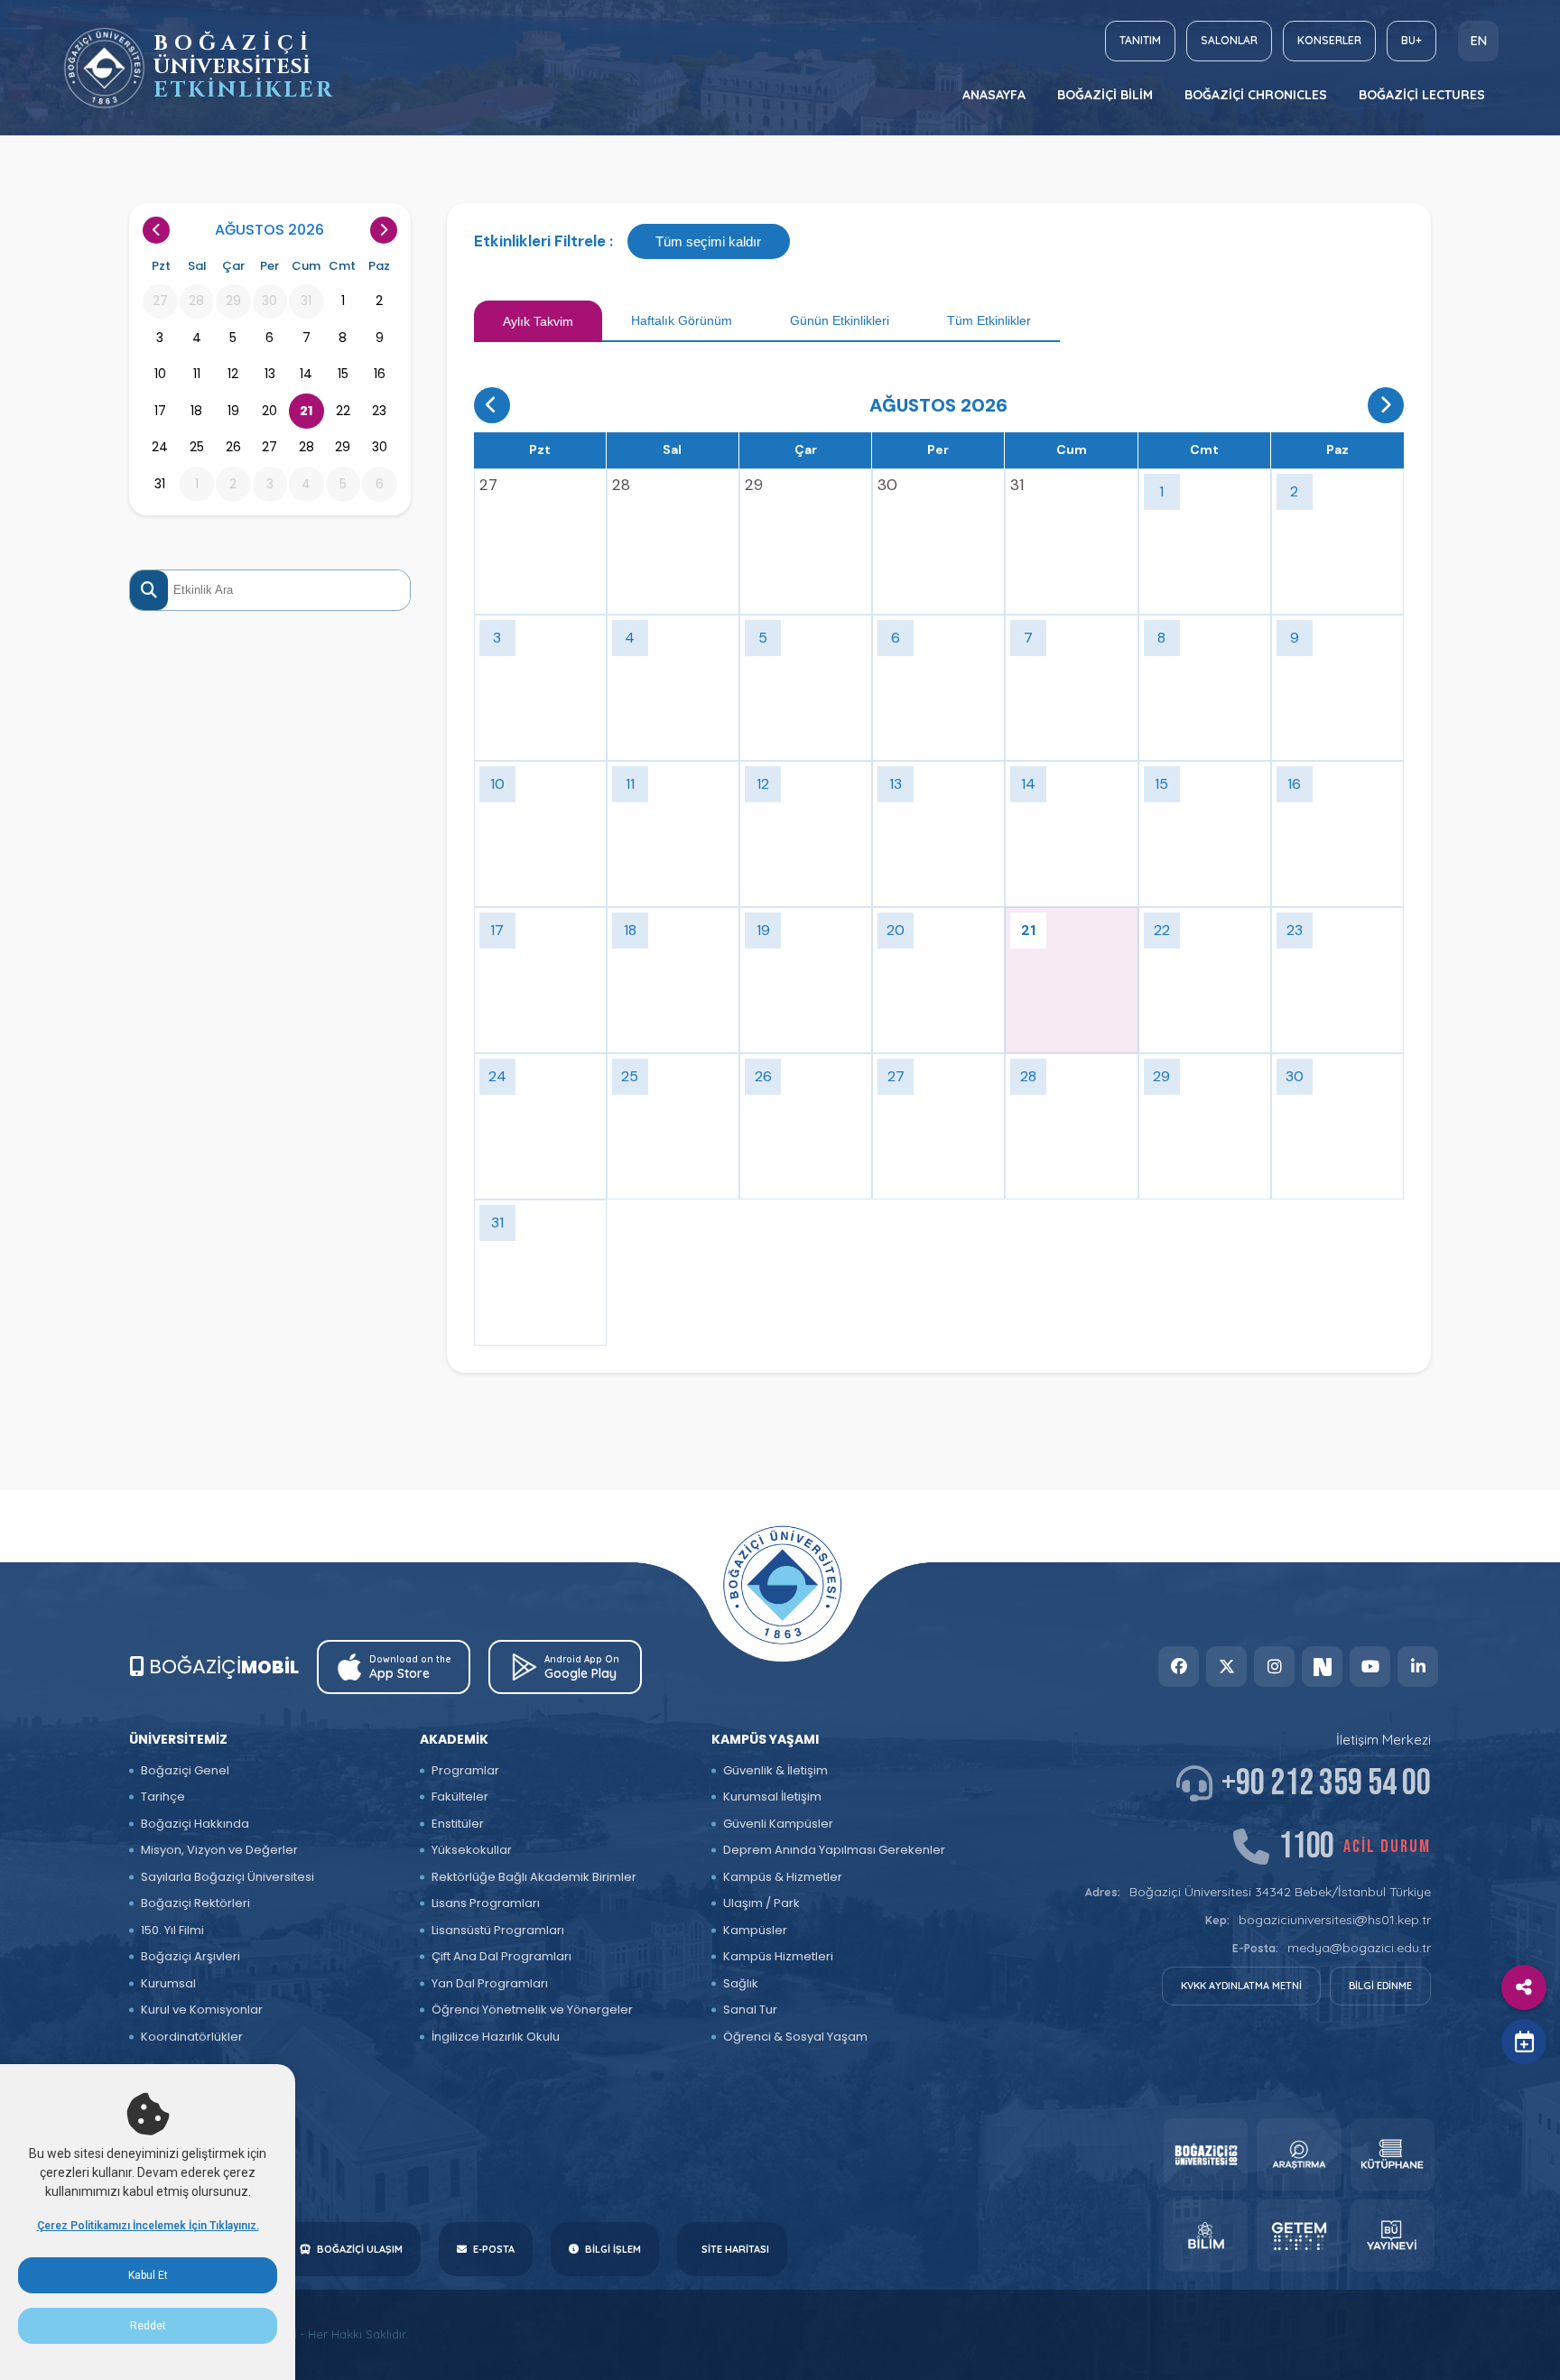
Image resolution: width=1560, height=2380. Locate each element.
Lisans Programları (486, 1903)
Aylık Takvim (538, 321)
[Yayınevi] (1393, 2236)
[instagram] (1274, 1667)
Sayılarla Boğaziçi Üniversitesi (227, 1877)
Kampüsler (755, 1930)
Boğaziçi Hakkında (195, 1824)
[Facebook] (1179, 1667)
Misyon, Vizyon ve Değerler (219, 1850)
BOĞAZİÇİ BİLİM (1105, 95)
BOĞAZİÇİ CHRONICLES (1256, 95)
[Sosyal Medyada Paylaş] (1524, 1987)
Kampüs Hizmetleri (778, 1956)
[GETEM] (1299, 2236)
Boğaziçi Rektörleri (195, 1903)
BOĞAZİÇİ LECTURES (1422, 95)
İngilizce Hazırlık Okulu (496, 2037)
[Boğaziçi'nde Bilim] (1206, 2236)
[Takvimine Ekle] (1524, 2042)
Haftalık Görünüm (682, 320)
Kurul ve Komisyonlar (202, 2010)
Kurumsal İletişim (772, 1797)
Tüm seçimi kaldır (708, 241)
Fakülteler (460, 1797)
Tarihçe (163, 1797)
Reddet (148, 2326)
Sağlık (741, 1983)
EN (1479, 41)
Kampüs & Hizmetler (783, 1877)
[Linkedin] (1418, 1667)
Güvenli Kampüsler (778, 1824)
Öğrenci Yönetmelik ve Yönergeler (532, 2010)
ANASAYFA (994, 95)
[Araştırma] (1299, 2154)
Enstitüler (458, 1824)
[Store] (1206, 2154)
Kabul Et (148, 2275)
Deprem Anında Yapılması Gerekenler (834, 1850)
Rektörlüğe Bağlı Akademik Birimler (534, 1877)
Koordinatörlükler (192, 2037)
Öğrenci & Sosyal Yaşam (795, 2037)
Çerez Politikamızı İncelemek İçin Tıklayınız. (148, 2226)
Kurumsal (168, 1983)
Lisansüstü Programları (498, 1930)
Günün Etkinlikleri (840, 320)
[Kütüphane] (1393, 2154)
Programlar (465, 1770)
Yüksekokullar (472, 1850)
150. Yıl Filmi (172, 1930)
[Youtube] (1370, 1667)
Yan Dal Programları (490, 1983)
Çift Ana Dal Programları (501, 1956)
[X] (1226, 1667)
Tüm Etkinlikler (989, 320)
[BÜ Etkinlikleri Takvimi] (104, 68)
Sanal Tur (750, 2010)
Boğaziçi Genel (185, 1770)
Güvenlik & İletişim (775, 1770)
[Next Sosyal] (1322, 1667)
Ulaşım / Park (761, 1903)
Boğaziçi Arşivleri (190, 1956)
